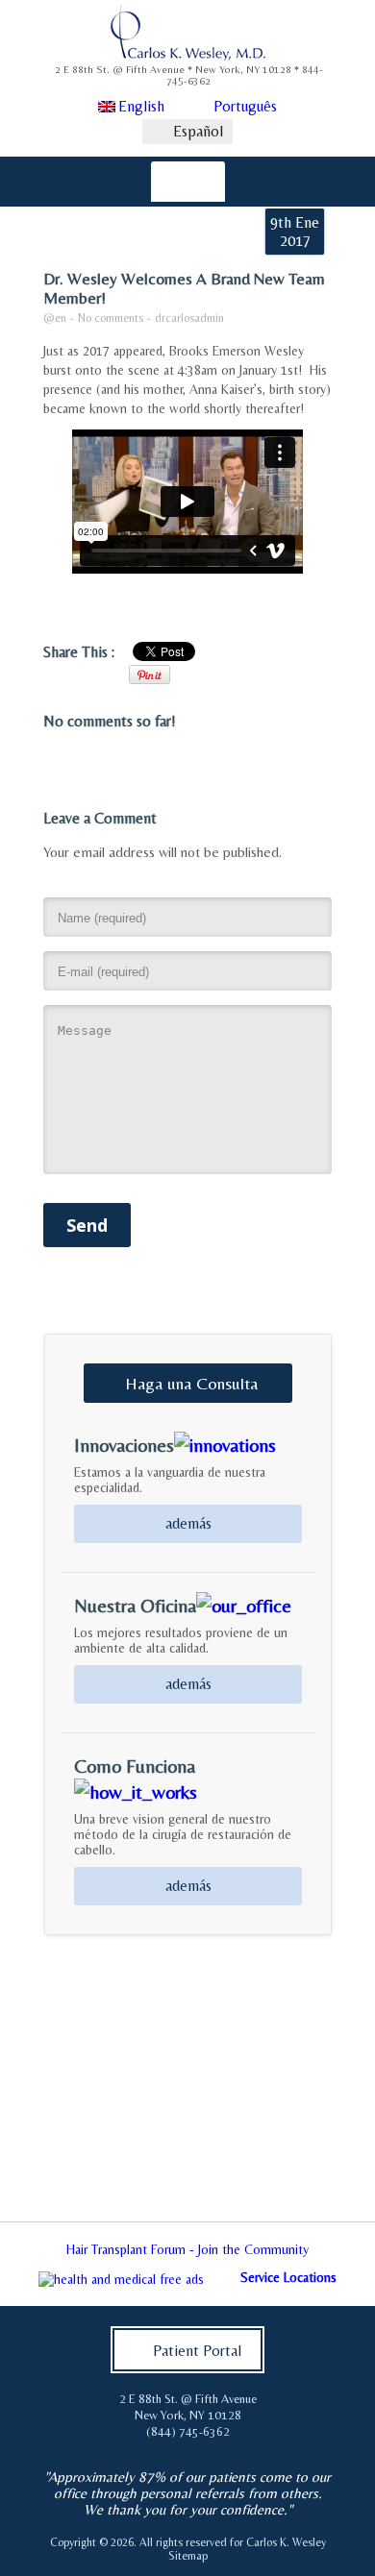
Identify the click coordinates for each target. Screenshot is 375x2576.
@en (55, 318)
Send (87, 1225)
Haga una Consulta (191, 1383)
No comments (111, 318)
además (188, 1523)
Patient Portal (197, 2351)
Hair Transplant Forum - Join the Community (187, 2249)
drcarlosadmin (189, 318)
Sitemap (188, 2556)
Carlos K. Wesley (286, 2542)
